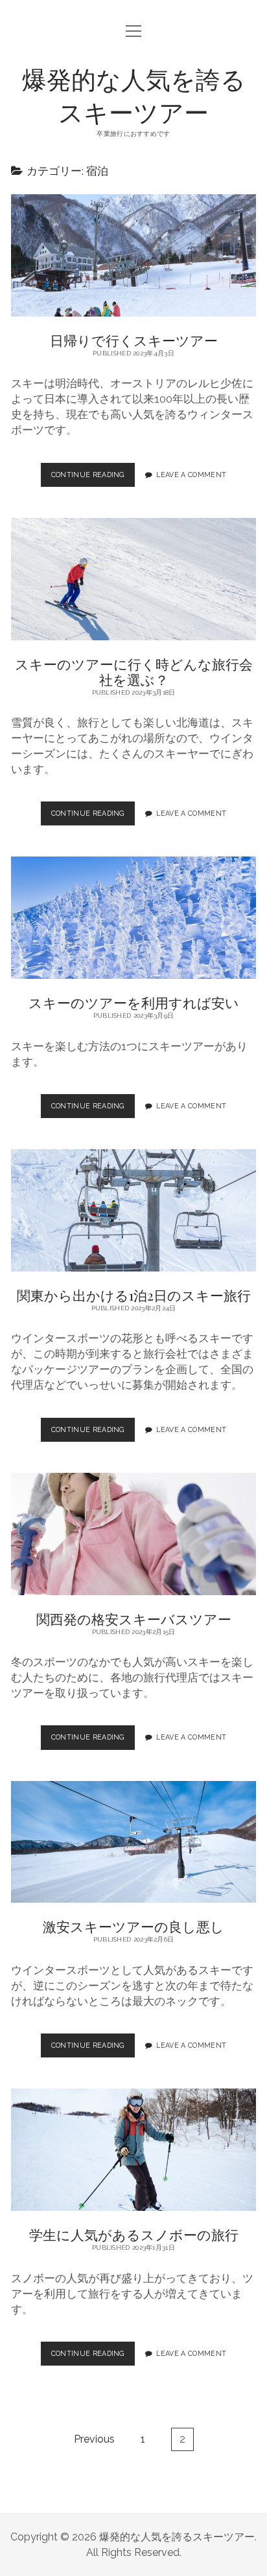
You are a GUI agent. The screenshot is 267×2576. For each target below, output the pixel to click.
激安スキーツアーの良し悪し (133, 1842)
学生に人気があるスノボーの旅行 (133, 2150)
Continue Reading (91, 479)
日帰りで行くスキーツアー (133, 255)
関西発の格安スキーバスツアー (133, 1534)
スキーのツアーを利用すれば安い (133, 918)
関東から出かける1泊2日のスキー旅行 (133, 1210)
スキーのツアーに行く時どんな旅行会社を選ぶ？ (133, 579)
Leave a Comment (191, 475)
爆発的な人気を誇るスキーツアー (134, 95)
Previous (94, 2439)
